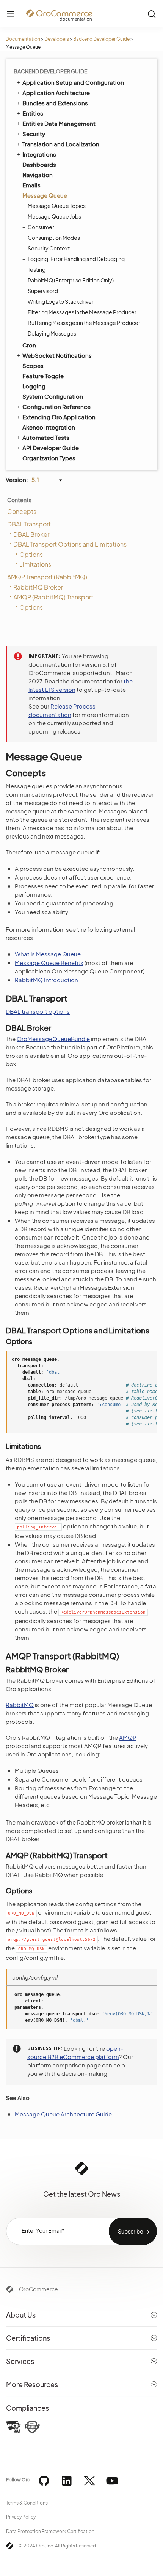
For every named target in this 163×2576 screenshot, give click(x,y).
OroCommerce (38, 2289)
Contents (19, 500)
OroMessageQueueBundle (53, 1039)
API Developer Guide (51, 448)
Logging (34, 386)
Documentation (23, 39)
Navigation (38, 175)
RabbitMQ (20, 1705)
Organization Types (49, 458)
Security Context (49, 248)
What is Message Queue (48, 954)
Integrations (39, 154)
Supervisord (43, 291)
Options (31, 554)
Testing (37, 269)
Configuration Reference (56, 407)
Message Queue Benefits (49, 963)
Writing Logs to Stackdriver (61, 301)
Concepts (22, 511)
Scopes (33, 365)
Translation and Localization (61, 144)
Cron (29, 345)
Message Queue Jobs (54, 216)
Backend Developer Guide (101, 39)
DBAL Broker (31, 534)
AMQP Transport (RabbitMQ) (47, 577)
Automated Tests (46, 437)
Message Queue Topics (57, 206)
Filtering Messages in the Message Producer (82, 312)
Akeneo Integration (49, 427)
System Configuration (53, 396)
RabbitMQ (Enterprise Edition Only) (71, 280)
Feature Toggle (43, 376)
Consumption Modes (54, 238)
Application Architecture (56, 93)
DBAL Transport (29, 524)
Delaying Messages (52, 333)
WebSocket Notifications (57, 355)
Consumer (41, 227)
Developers (57, 39)
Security (34, 134)
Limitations (35, 564)
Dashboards (39, 164)
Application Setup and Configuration (73, 82)
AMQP (128, 1737)
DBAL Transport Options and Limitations (70, 544)
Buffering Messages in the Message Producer (84, 323)
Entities (33, 113)
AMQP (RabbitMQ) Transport (53, 597)
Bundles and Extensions (55, 103)
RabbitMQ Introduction (46, 980)
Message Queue (45, 195)
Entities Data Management (59, 123)
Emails (31, 185)
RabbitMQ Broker (38, 587)
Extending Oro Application (59, 417)
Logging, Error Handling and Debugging (76, 259)
